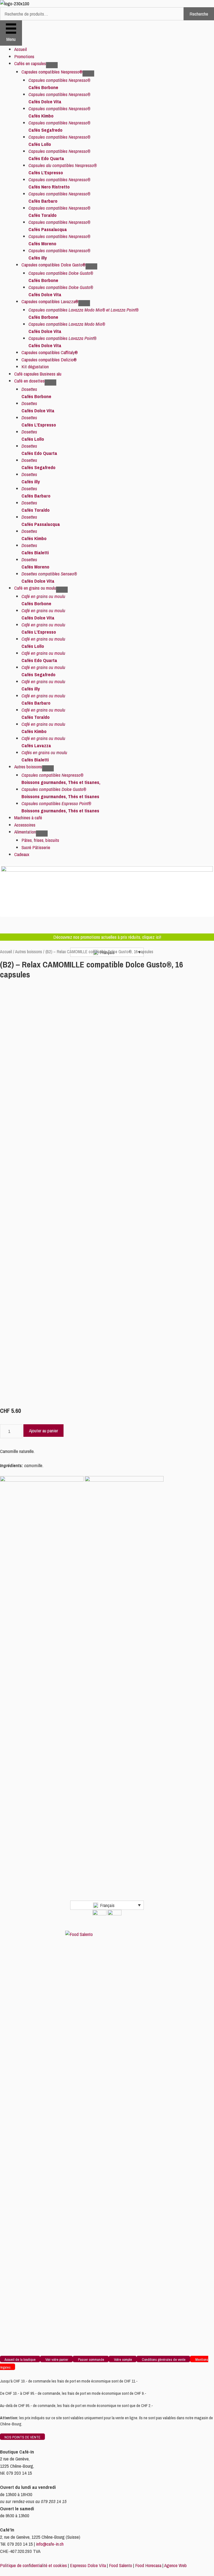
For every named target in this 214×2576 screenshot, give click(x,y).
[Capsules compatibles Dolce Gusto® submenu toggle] (91, 266)
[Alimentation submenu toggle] (42, 834)
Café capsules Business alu (38, 374)
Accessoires (25, 825)
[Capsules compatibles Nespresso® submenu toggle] (88, 73)
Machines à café (28, 818)
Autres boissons (28, 767)
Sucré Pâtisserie (36, 847)
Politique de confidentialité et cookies (33, 2565)
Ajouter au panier (43, 1431)
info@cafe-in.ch (50, 2544)
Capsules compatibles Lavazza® (50, 301)
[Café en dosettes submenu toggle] (50, 383)
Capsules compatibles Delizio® (49, 360)
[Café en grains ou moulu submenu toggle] (62, 590)
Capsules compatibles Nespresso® (52, 72)
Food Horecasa (148, 2565)
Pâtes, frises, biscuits (40, 840)
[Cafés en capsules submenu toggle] (52, 65)
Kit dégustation (35, 367)
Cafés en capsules (30, 63)
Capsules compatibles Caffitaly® (50, 352)
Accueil (20, 49)
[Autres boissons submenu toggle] (48, 768)
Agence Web (175, 2565)
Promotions (24, 56)
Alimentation (25, 832)
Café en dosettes (29, 381)
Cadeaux (22, 854)
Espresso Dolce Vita (88, 2565)
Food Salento (121, 2565)
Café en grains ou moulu (35, 588)
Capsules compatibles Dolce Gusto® (53, 265)
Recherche (199, 14)
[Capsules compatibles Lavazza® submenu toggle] (84, 303)
